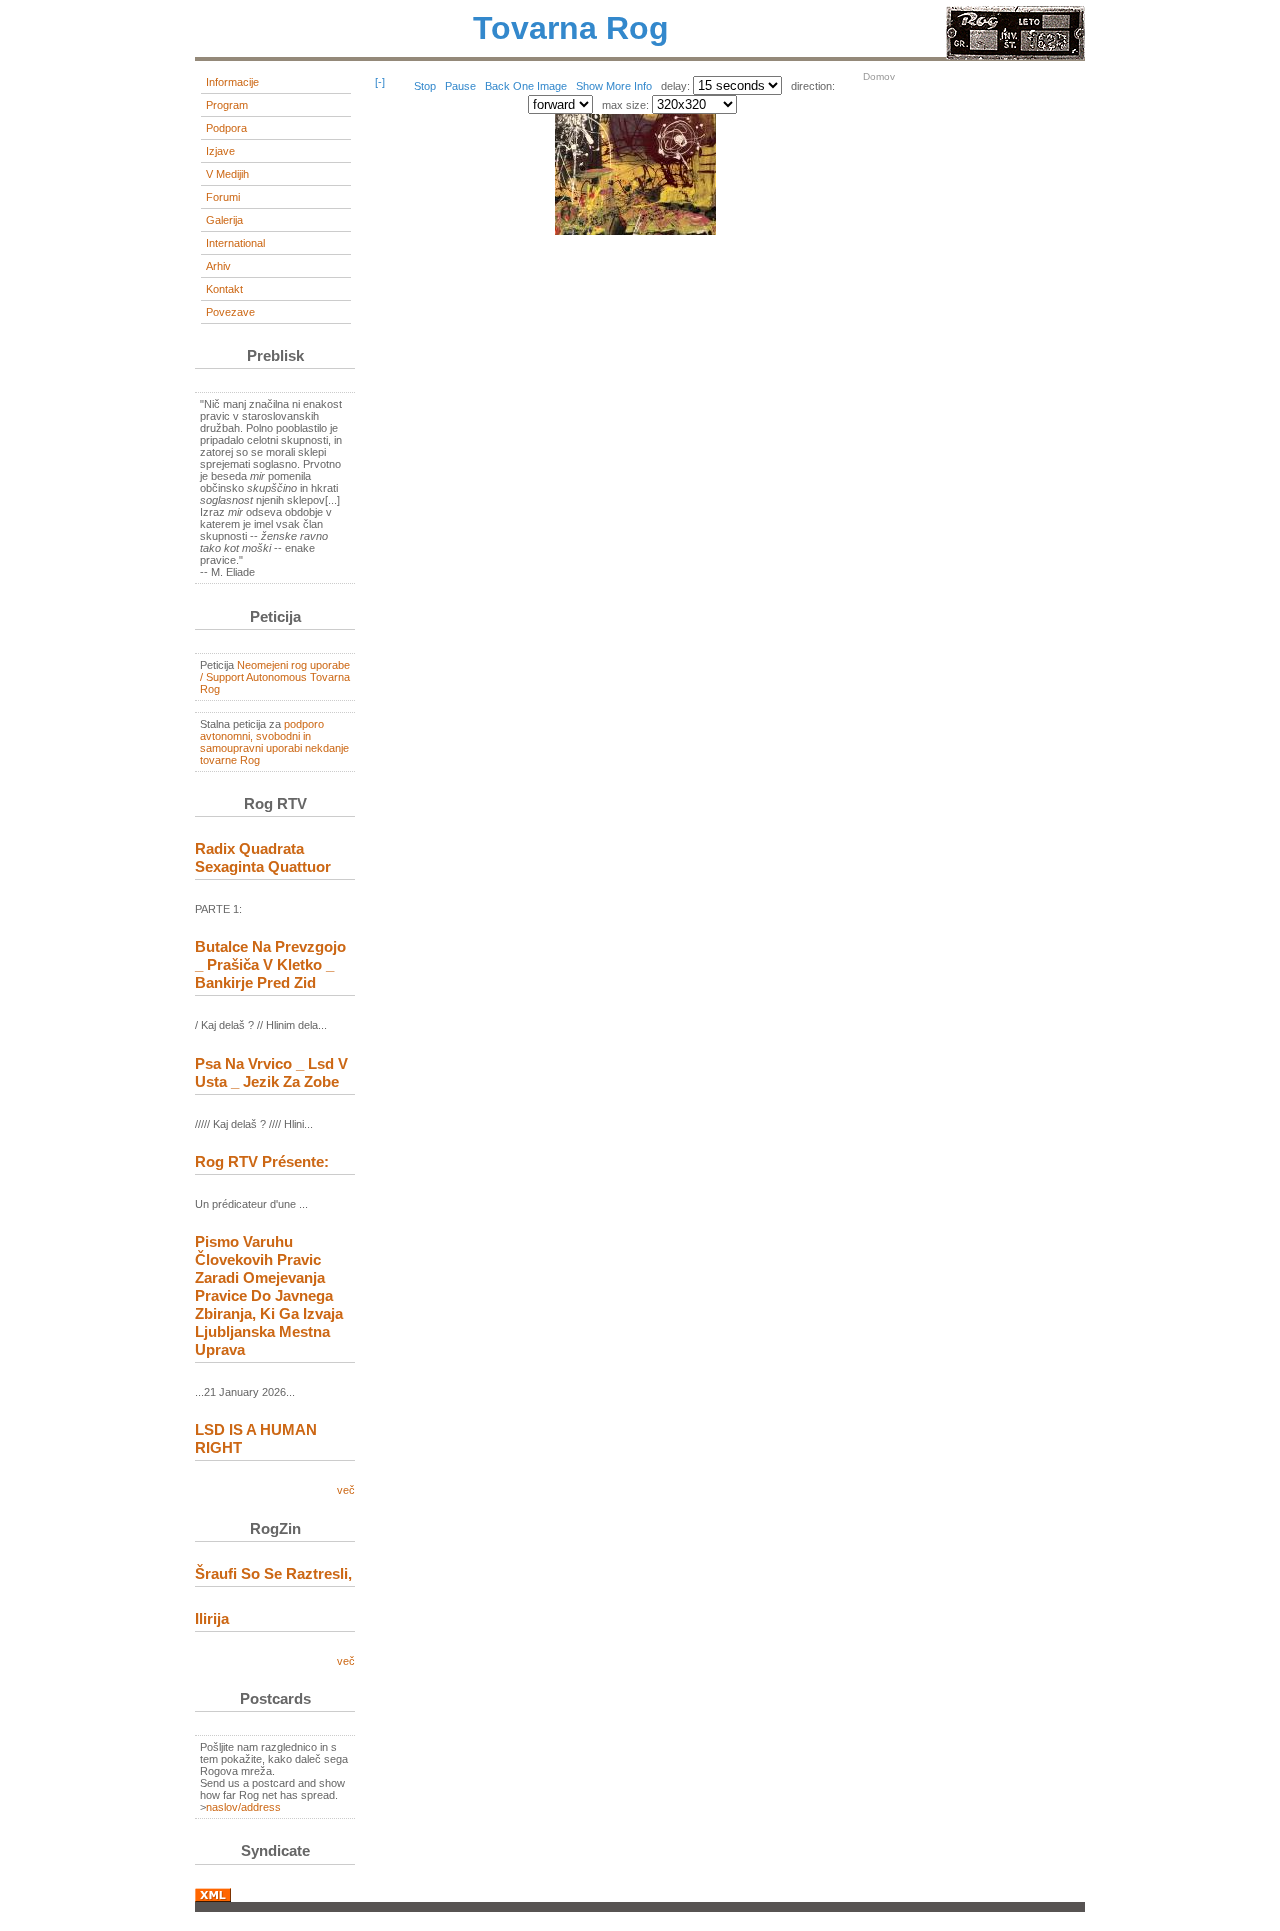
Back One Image (527, 86)
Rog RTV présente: (262, 1161)
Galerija (224, 220)
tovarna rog (571, 28)
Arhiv (218, 266)
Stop (426, 86)
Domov (879, 76)
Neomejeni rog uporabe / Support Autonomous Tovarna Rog (275, 677)
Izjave (220, 151)
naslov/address (243, 1807)
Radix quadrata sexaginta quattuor (263, 857)
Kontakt (224, 289)
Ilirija (212, 1618)
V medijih (227, 174)
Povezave (230, 312)
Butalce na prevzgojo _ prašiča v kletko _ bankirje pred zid (270, 964)
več (346, 1490)
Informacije (232, 82)
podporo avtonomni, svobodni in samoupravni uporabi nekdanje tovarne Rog (274, 742)
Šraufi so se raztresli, (273, 1573)
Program (227, 105)
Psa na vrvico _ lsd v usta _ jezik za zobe (271, 1072)
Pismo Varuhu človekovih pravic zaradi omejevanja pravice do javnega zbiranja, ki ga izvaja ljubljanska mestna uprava (269, 1295)
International (235, 243)
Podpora (226, 128)
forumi (223, 197)
